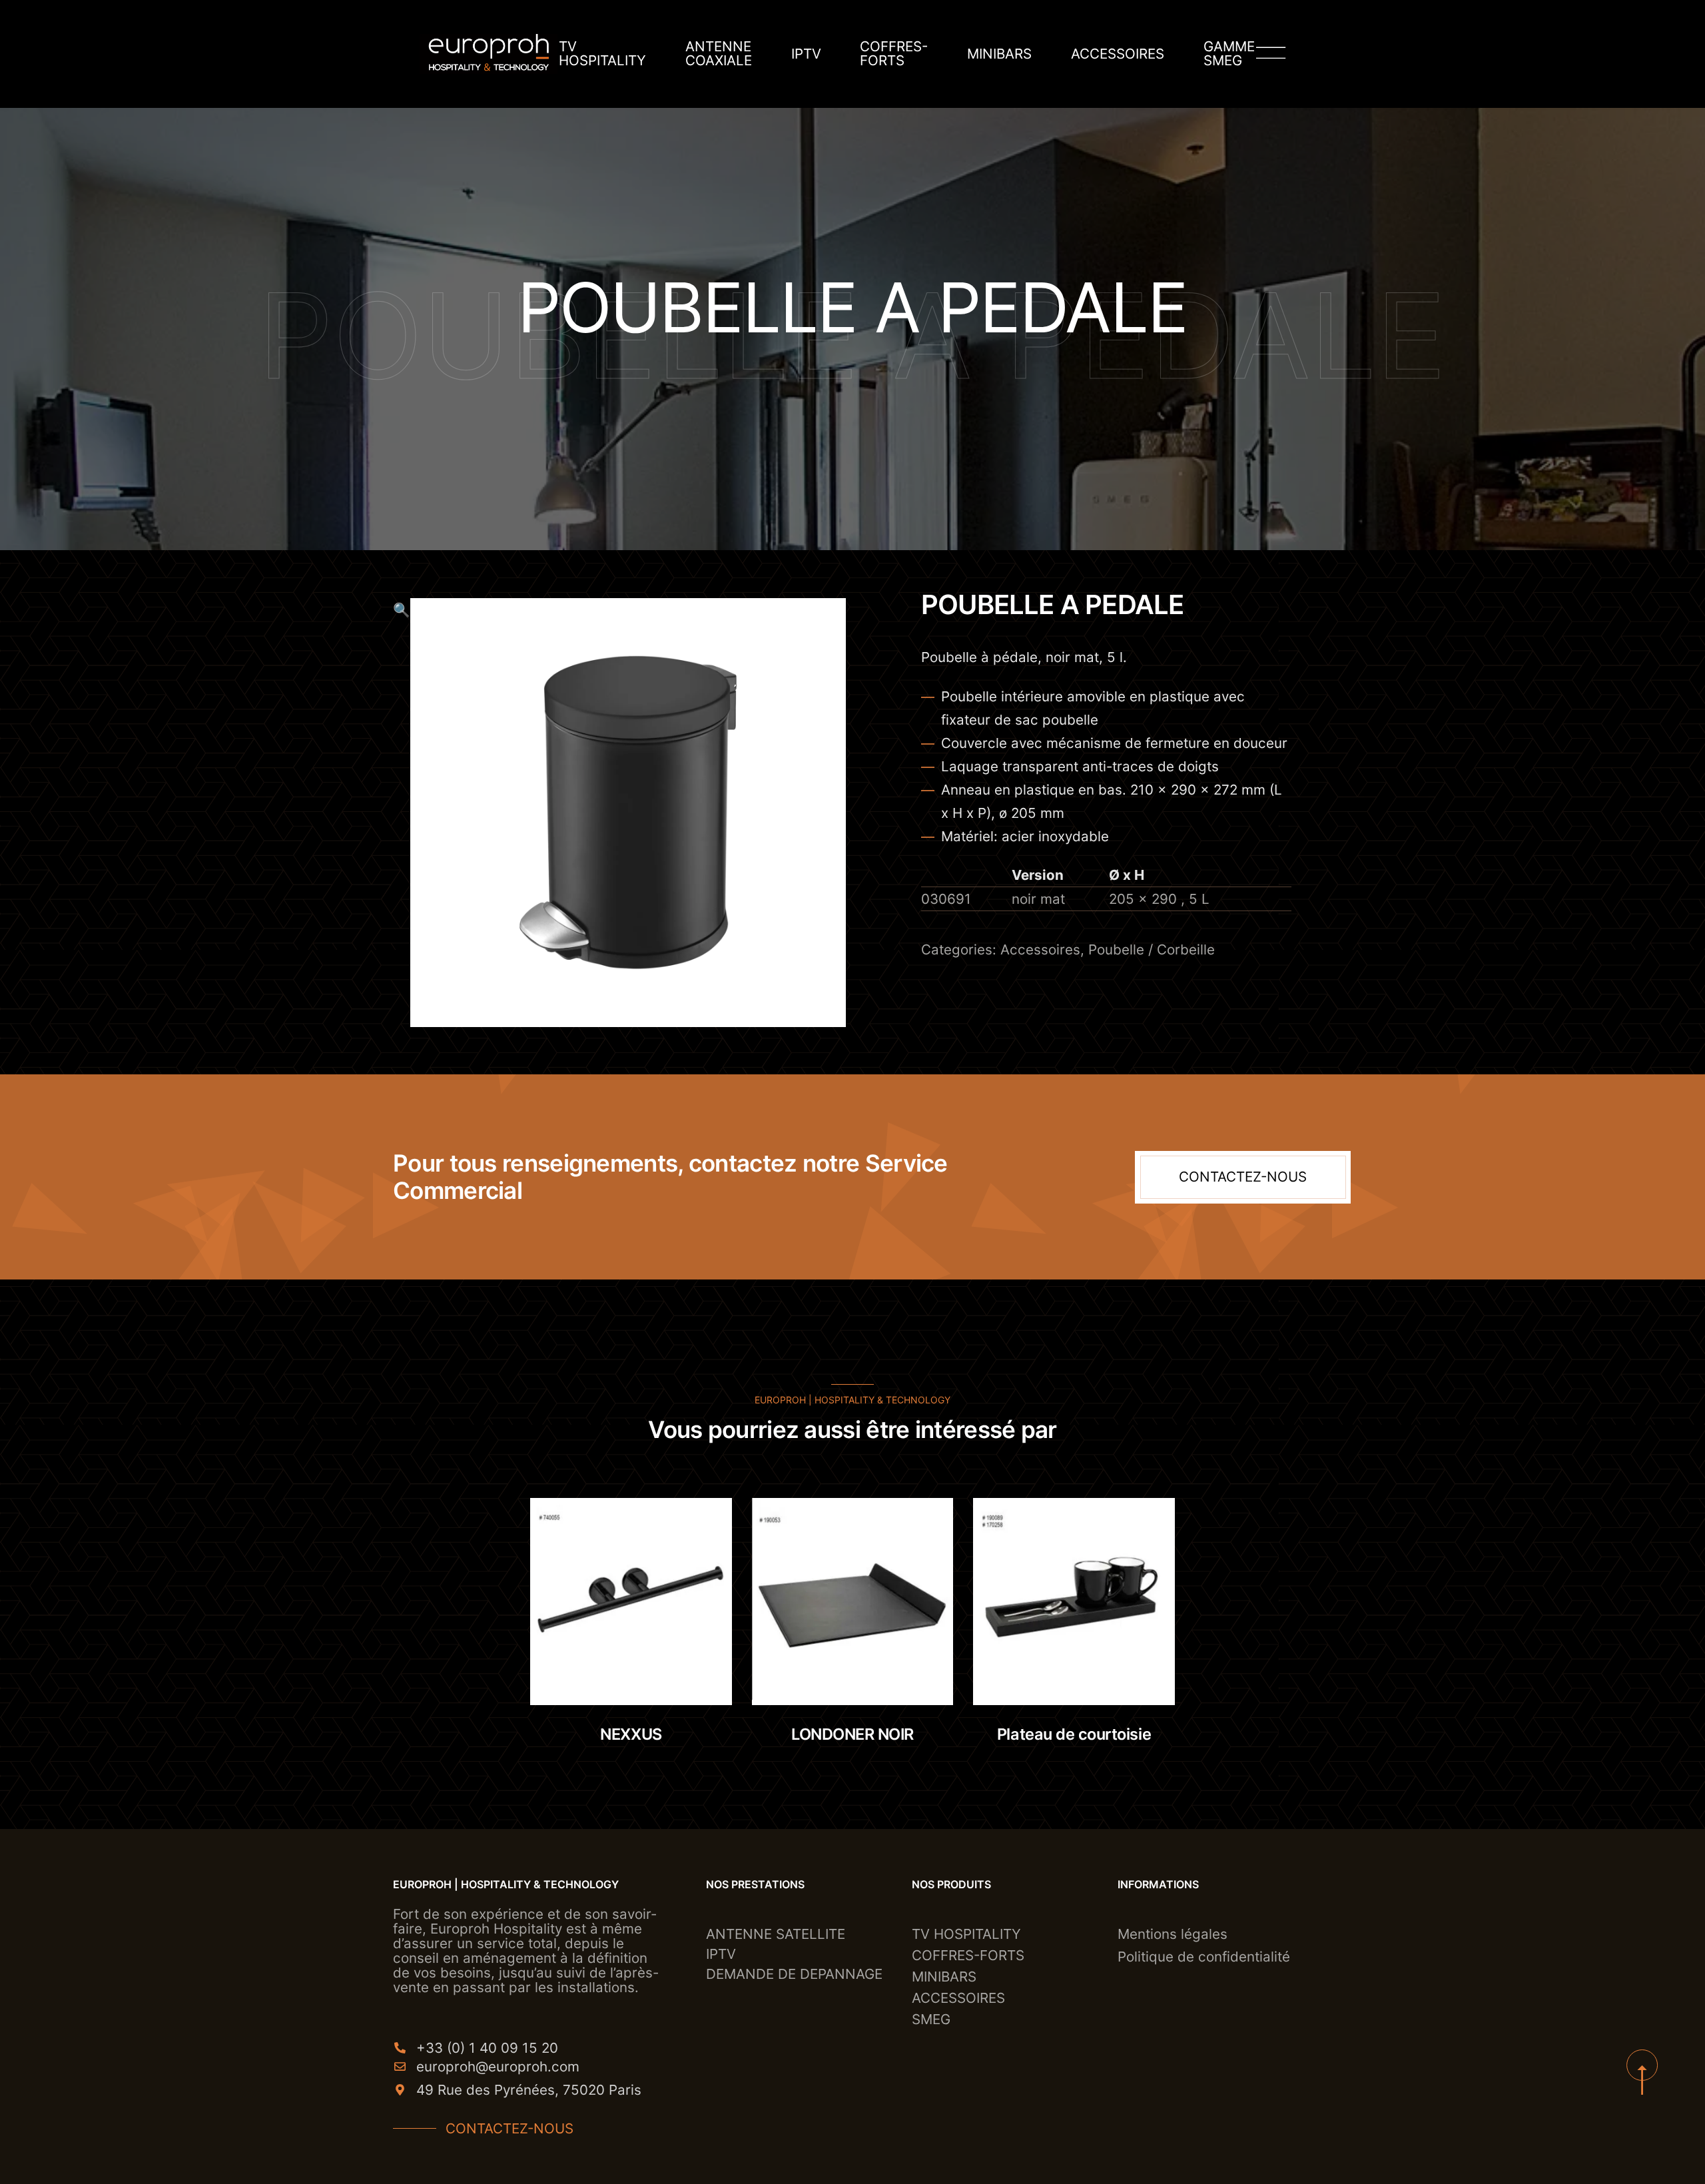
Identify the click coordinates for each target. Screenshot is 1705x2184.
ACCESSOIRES (1118, 54)
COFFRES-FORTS (894, 54)
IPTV (806, 54)
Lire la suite (646, 1669)
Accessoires (1040, 949)
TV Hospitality (602, 54)
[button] (402, 813)
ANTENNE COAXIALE (719, 54)
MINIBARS (999, 54)
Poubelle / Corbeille (1152, 949)
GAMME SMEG (1229, 54)
